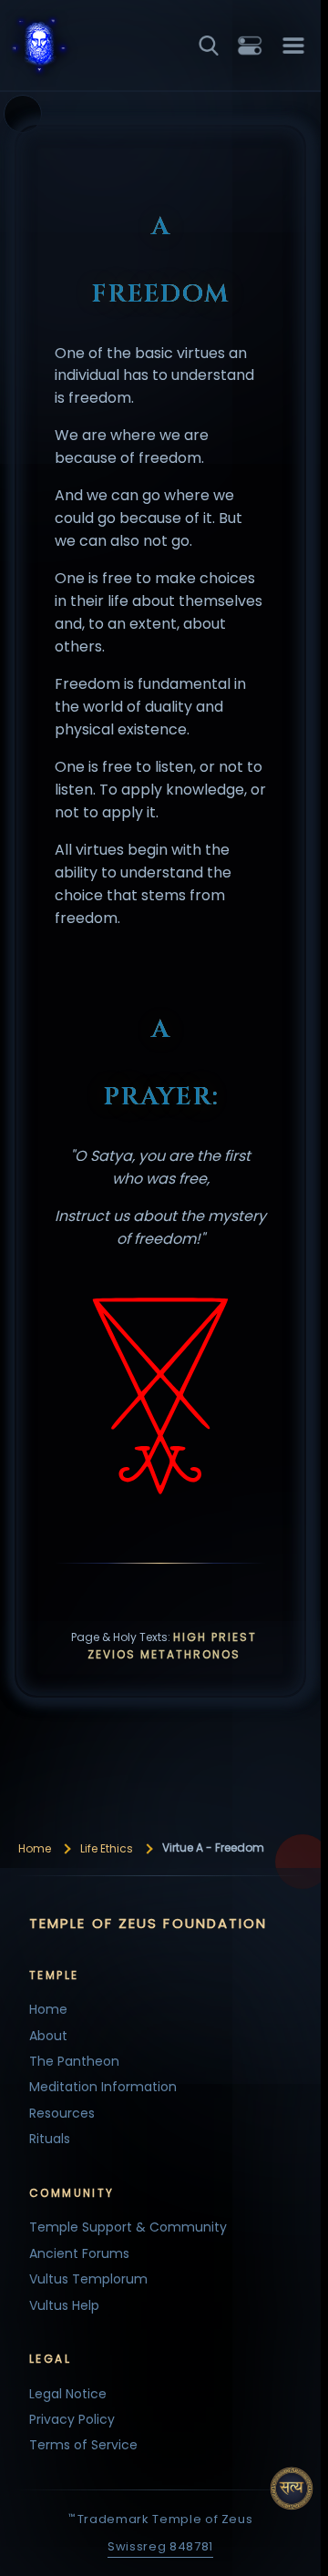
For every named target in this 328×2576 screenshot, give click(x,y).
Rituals (50, 2139)
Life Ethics (107, 1848)
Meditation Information (103, 2087)
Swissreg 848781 (160, 2546)
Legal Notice (68, 2394)
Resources (62, 2113)
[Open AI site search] (292, 2489)
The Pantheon (74, 2061)
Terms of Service (83, 2445)
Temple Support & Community (128, 2227)
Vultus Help (64, 2305)
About (48, 2036)
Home (35, 1848)
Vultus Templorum (88, 2279)
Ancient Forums (79, 2253)
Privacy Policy (72, 2419)
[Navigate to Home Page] (57, 47)
